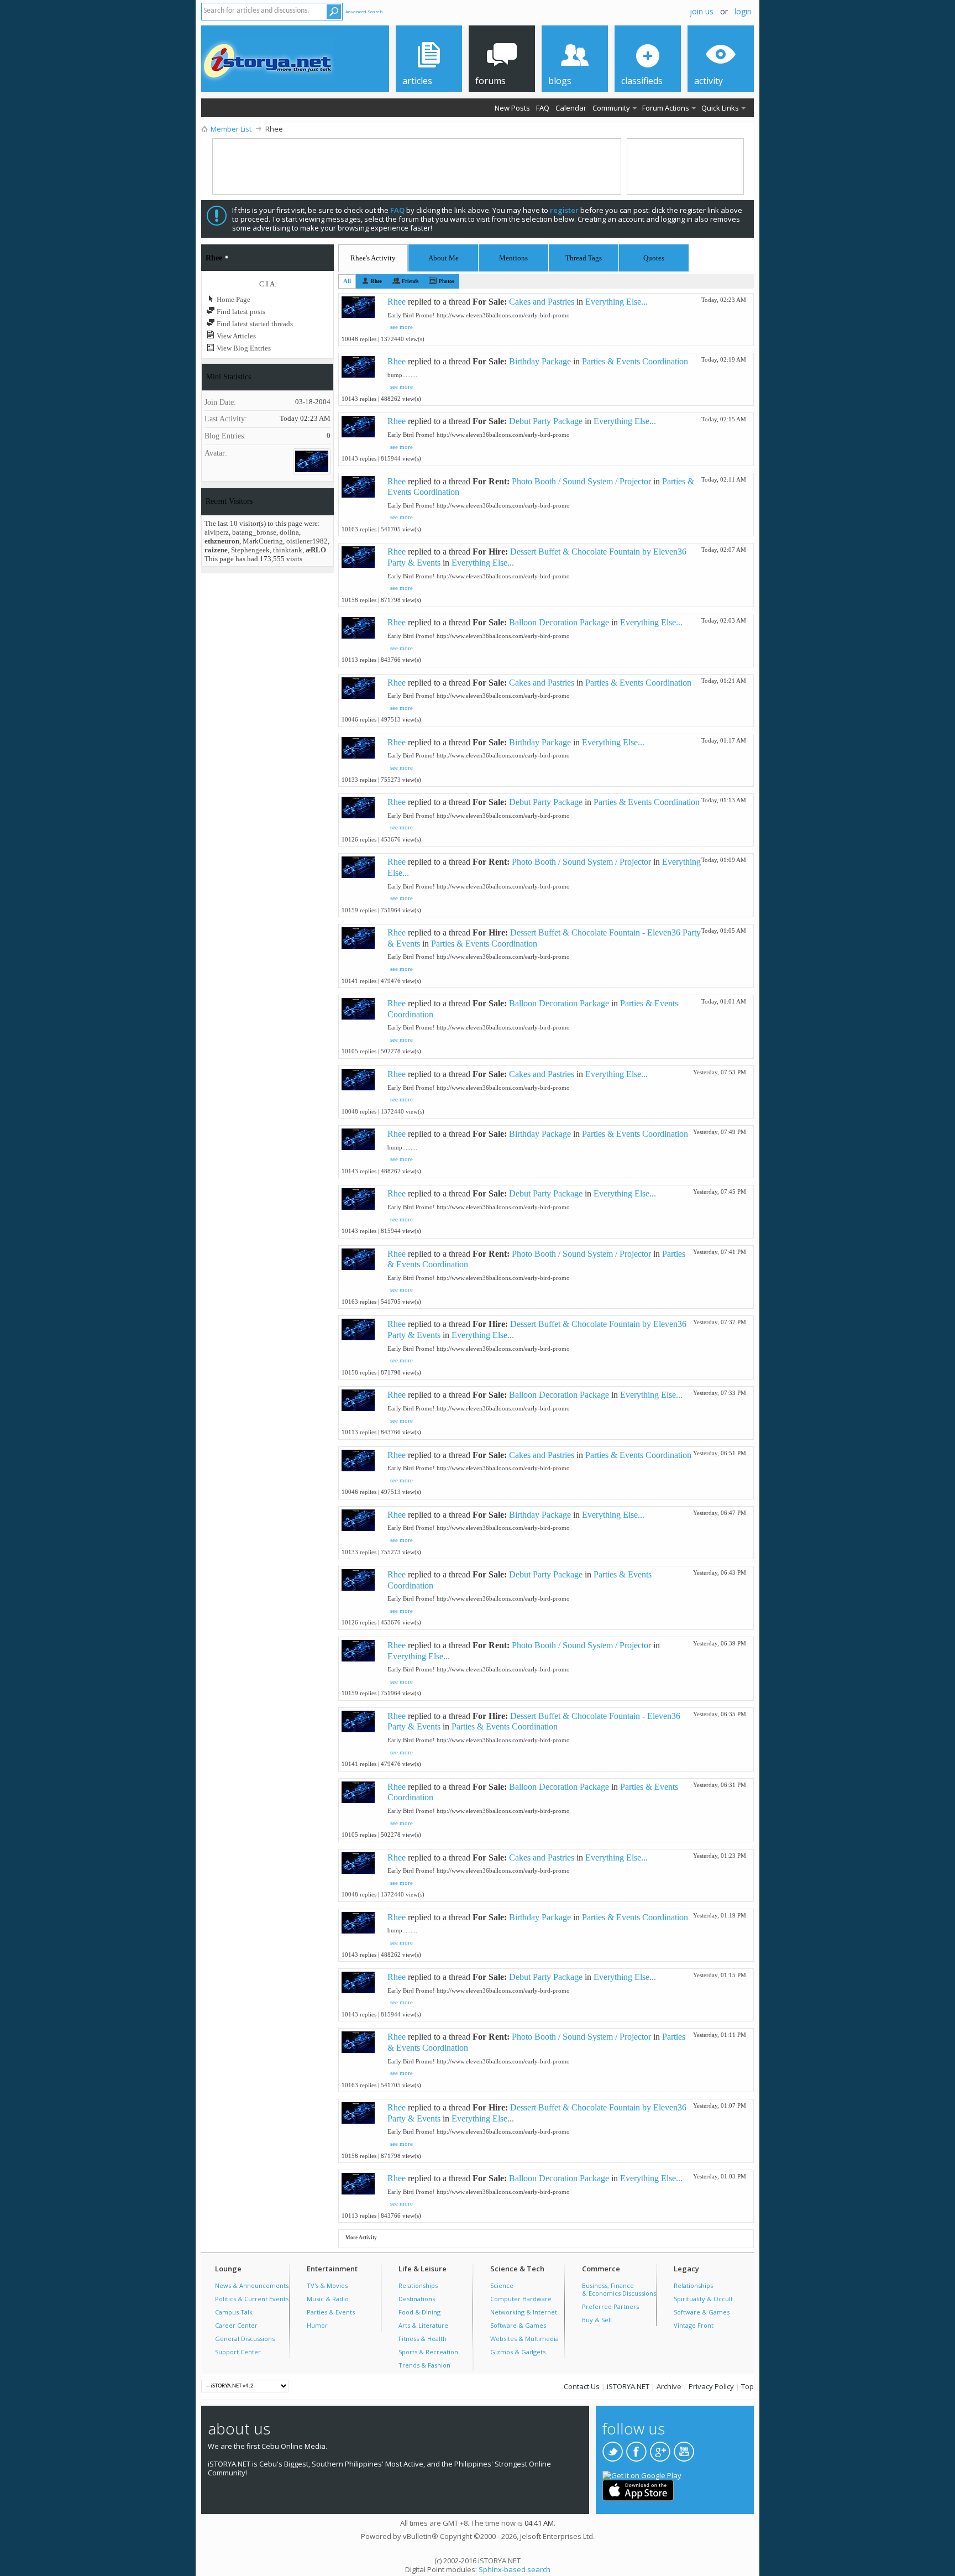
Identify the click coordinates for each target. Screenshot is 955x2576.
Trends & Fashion (424, 2365)
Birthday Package (540, 361)
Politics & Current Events (252, 2299)
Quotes (654, 256)
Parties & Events (331, 2312)
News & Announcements (252, 2285)
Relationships (418, 2285)
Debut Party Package (546, 421)
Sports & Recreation (428, 2352)
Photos (447, 281)
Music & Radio (328, 2299)
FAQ (543, 108)
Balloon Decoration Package (559, 622)
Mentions (513, 256)
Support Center (238, 2352)
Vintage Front (694, 2325)
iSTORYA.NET (628, 2386)
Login (743, 11)
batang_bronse (254, 532)
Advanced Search (364, 11)
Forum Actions (666, 108)
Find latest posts (240, 312)
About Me (444, 258)
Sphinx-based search (515, 2569)
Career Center (236, 2325)
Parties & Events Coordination (635, 361)
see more (402, 327)
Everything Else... (616, 302)
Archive (669, 2386)
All (347, 281)
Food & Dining (419, 2312)
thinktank (288, 550)
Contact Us (582, 2386)
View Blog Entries (243, 348)
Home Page (233, 299)
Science (502, 2285)
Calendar (571, 108)
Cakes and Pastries (542, 302)
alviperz (217, 532)
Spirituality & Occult (703, 2299)
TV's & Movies (327, 2285)
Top (747, 2386)
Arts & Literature (423, 2325)
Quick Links (720, 108)
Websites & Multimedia (524, 2339)
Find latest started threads (254, 324)
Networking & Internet (524, 2312)
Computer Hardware (521, 2299)
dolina (289, 532)
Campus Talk (234, 2312)
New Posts (512, 108)
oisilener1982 (307, 541)
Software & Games (518, 2325)
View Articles (235, 336)
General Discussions (245, 2339)
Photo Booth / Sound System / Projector (581, 481)
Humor (317, 2325)
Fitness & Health (423, 2339)
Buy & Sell (597, 2320)
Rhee (376, 281)
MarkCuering (263, 541)
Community (611, 108)
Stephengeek (250, 550)
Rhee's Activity (373, 258)
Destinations (417, 2299)
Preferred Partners (610, 2306)
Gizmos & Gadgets (518, 2352)
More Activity (361, 2238)
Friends (410, 281)
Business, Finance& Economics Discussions (619, 2289)
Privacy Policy (711, 2386)
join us (702, 11)
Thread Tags (584, 256)
